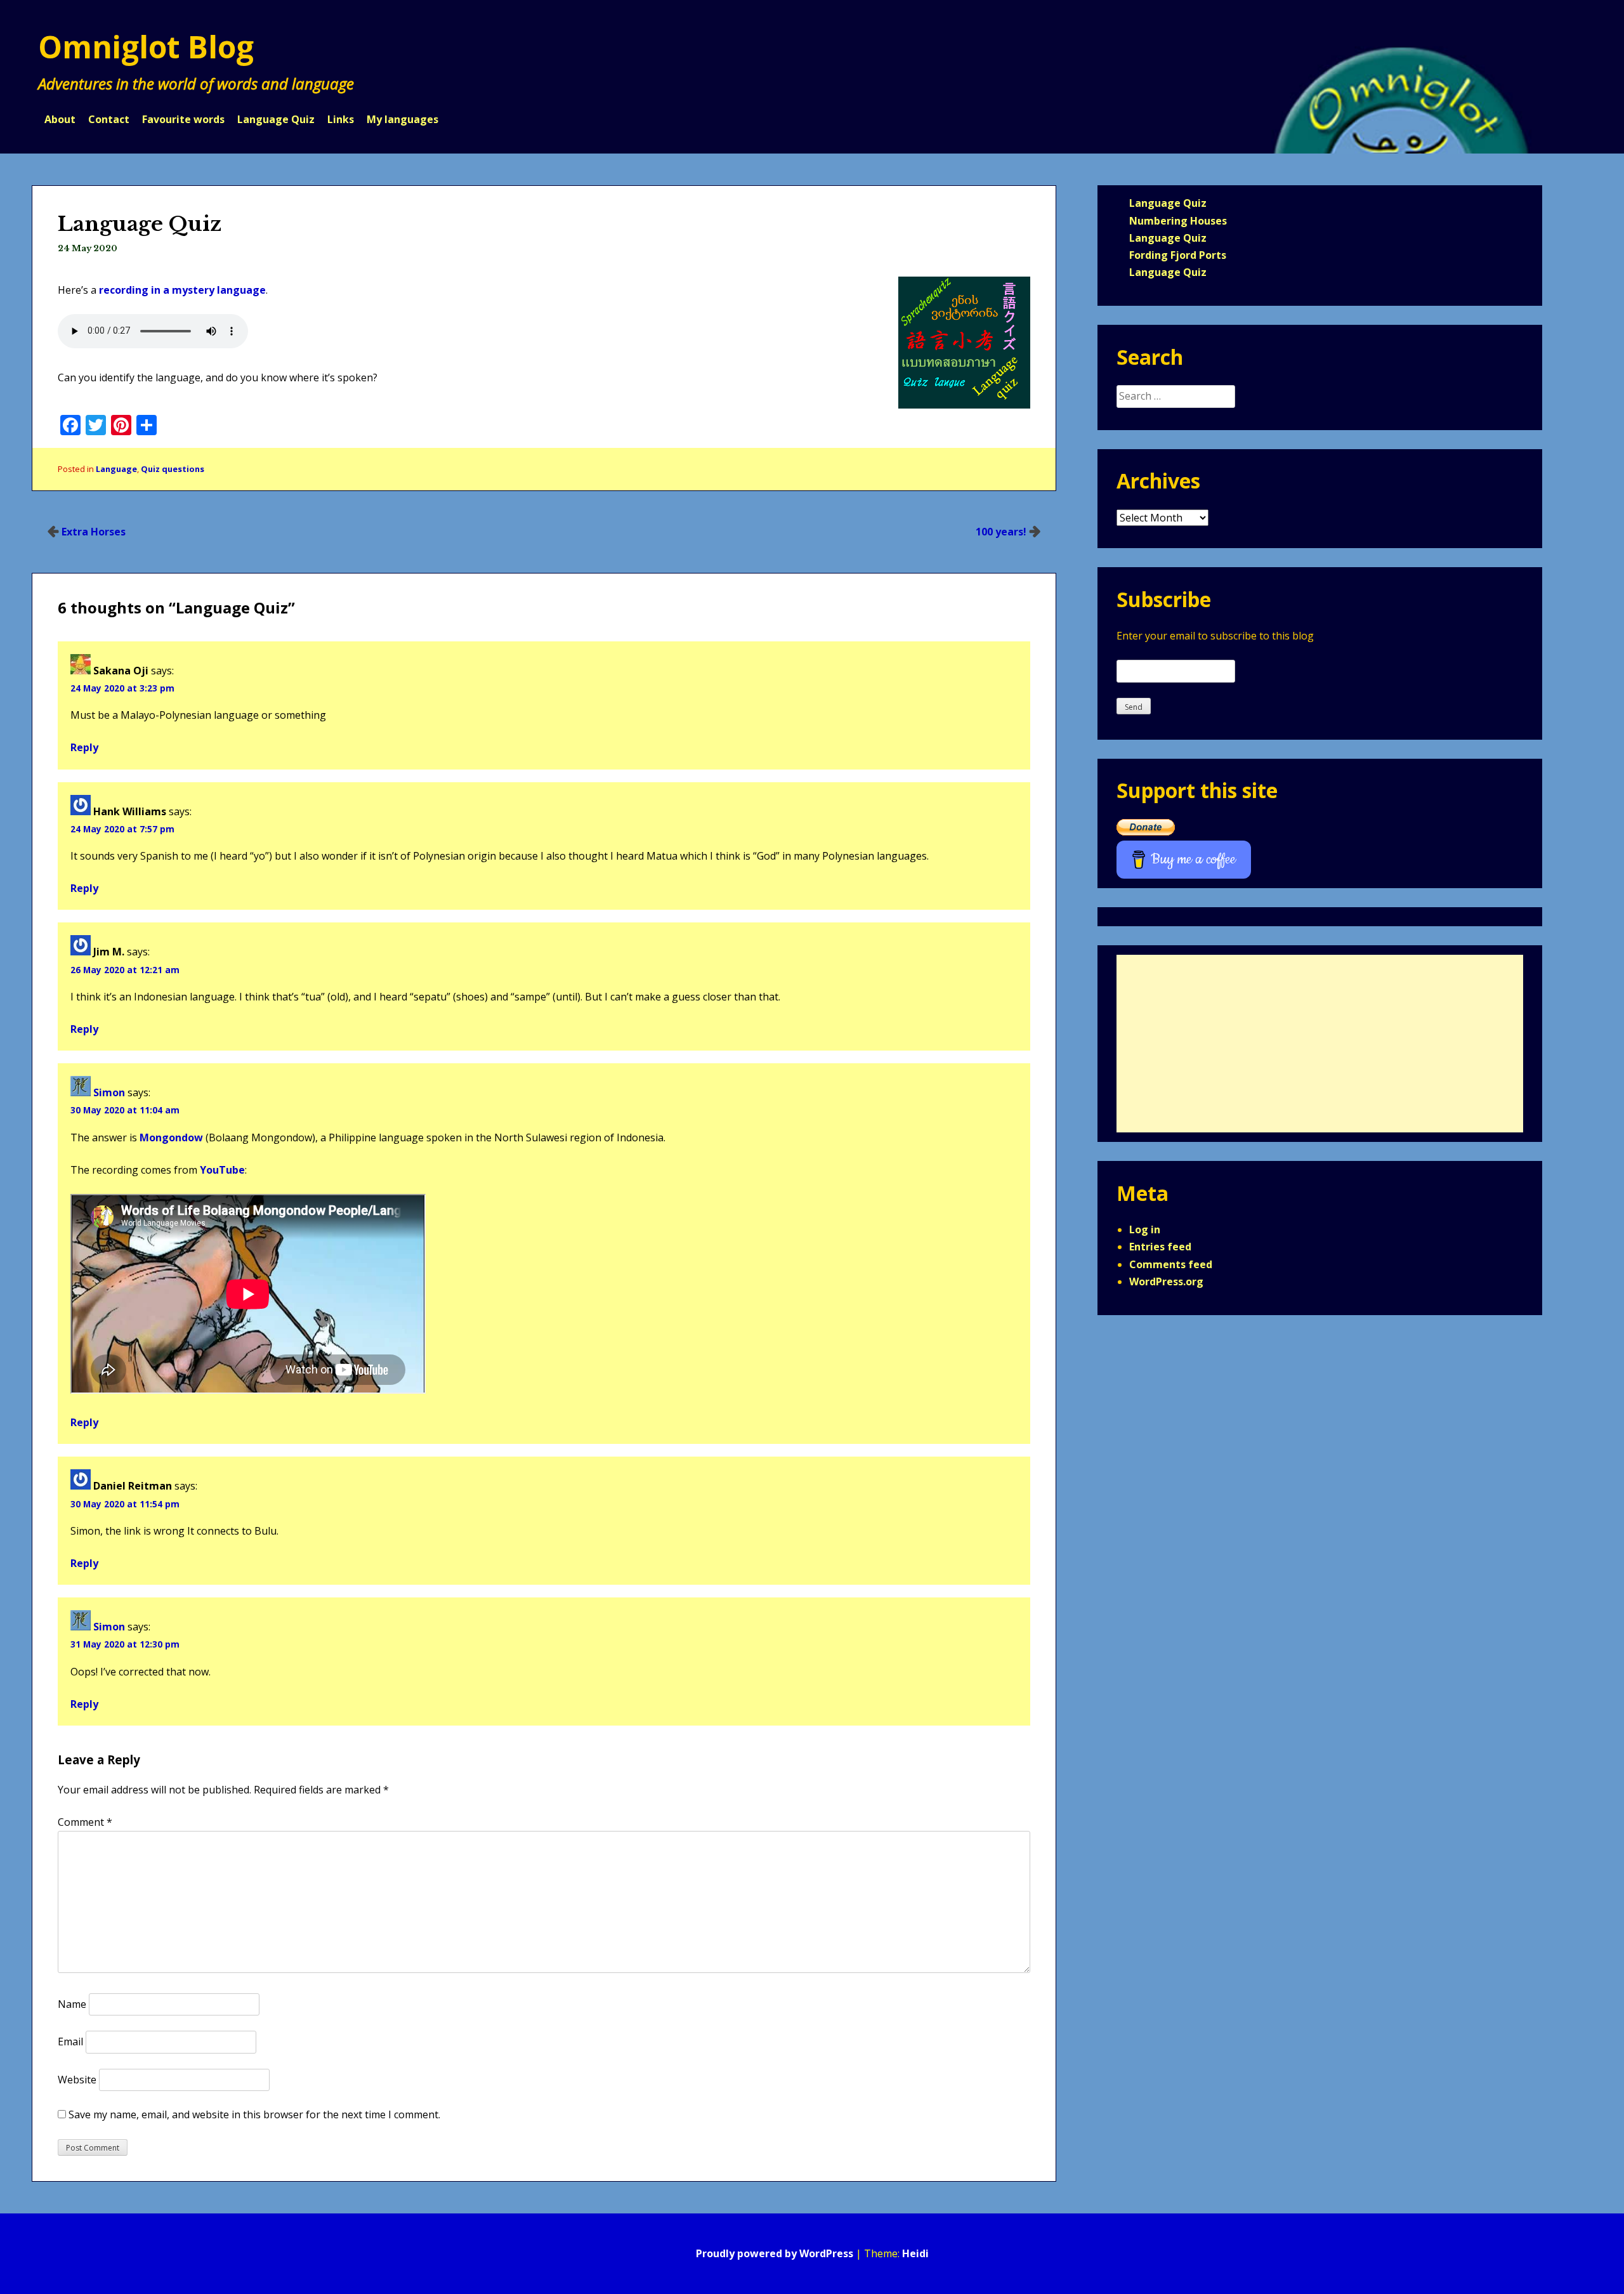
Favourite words (183, 119)
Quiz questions (173, 469)
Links (341, 119)
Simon (109, 1092)
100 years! (1001, 532)
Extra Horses (94, 532)
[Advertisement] (1320, 1044)
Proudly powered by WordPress (775, 2253)
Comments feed (1171, 1264)
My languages (403, 119)
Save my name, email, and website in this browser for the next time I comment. (254, 2114)
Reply (84, 747)
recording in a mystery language (182, 290)
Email (70, 2042)
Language (116, 469)
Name (72, 2004)
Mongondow (171, 1137)
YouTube (222, 1170)
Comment (85, 1822)
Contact (109, 119)
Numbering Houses (1178, 221)
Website (77, 2080)
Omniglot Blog (146, 47)
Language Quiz (276, 119)
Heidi (915, 2253)
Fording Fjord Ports (1178, 255)
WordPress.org (1166, 1281)
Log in (1145, 1229)
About (60, 119)
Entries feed (1160, 1247)
